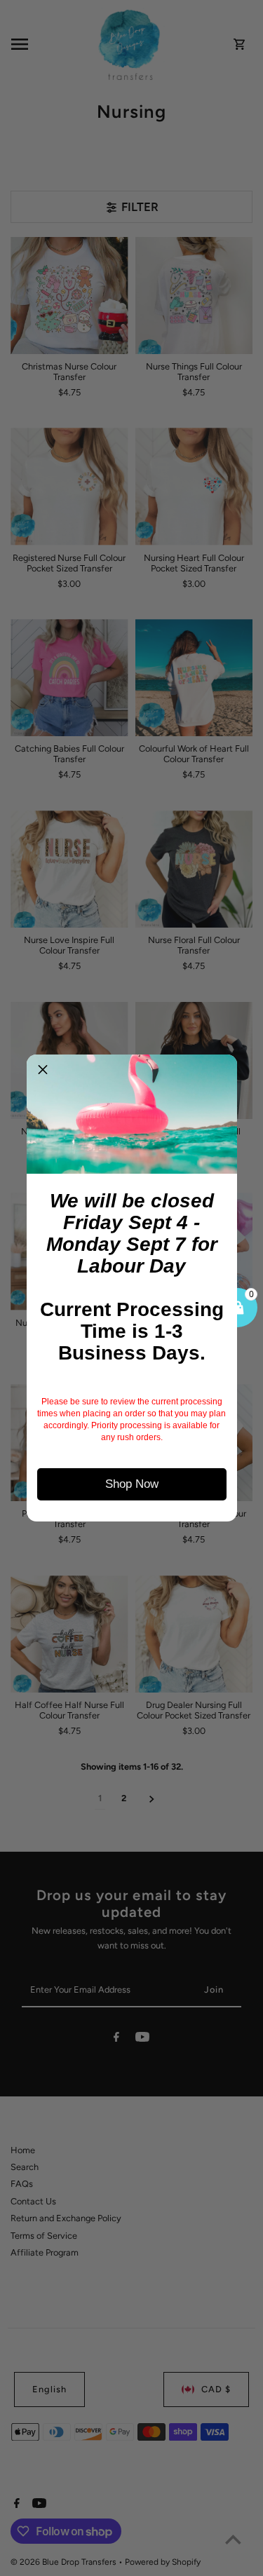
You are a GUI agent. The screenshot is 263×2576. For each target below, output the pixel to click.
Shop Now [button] (132, 1484)
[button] (43, 1071)
